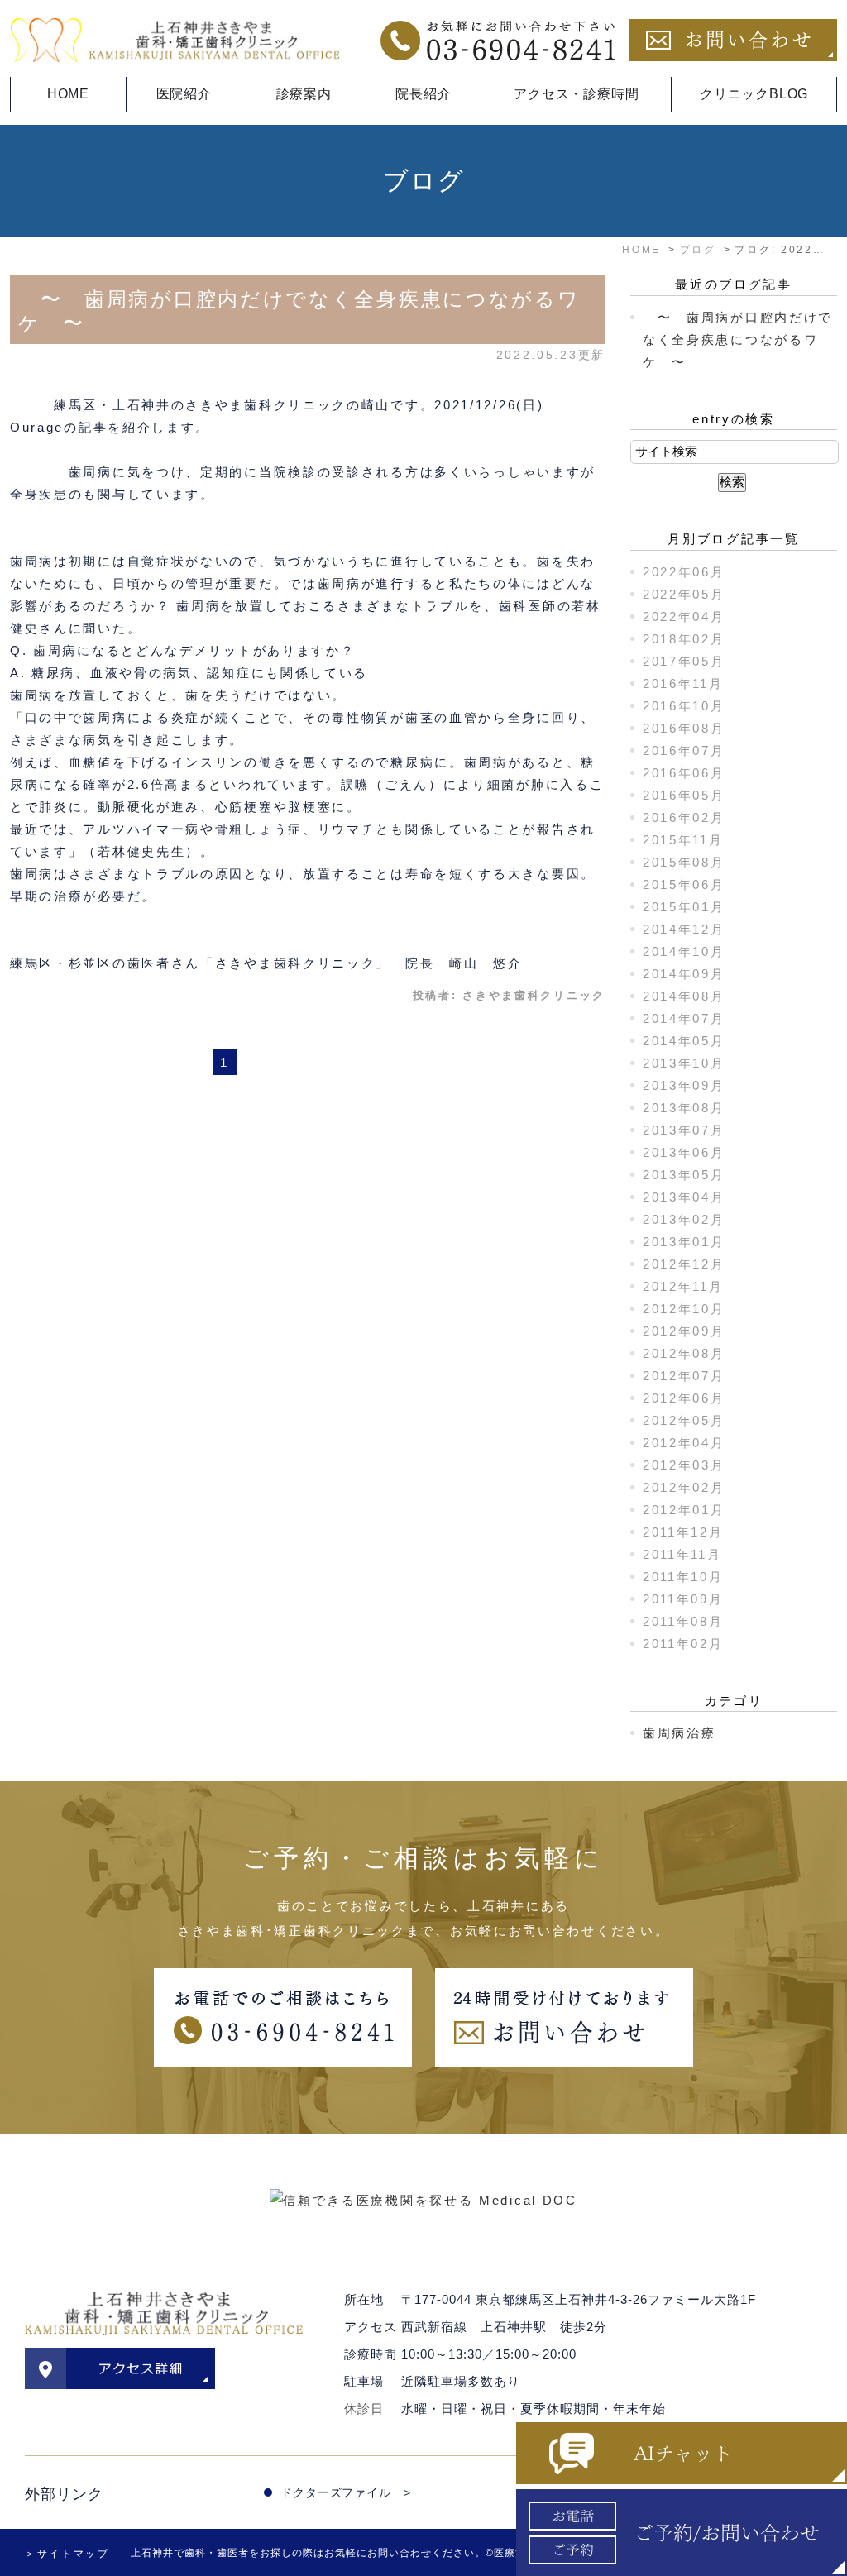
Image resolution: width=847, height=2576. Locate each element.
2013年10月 (684, 1063)
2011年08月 (683, 1621)
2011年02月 (683, 1644)
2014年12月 (684, 929)
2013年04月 (684, 1197)
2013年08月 (684, 1108)
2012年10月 (684, 1309)
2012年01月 (684, 1510)
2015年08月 (684, 862)
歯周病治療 (680, 1733)
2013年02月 (684, 1219)
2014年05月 (684, 1041)
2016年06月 (684, 773)
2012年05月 (684, 1420)
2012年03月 (684, 1465)
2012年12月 (684, 1264)
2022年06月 (684, 572)
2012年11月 (683, 1286)
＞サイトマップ (67, 2554)
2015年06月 (684, 884)
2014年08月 (684, 996)
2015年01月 (684, 907)
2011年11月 (682, 1554)
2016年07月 (684, 750)
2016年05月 (684, 795)
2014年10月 (684, 951)
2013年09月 (684, 1085)
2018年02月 (684, 639)
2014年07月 (684, 1018)
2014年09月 (684, 974)
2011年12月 (683, 1532)
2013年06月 (684, 1152)
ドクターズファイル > (345, 2492)
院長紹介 (423, 94)
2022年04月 (684, 617)
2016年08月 (684, 728)
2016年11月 (683, 683)
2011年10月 (683, 1577)
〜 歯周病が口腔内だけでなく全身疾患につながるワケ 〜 (738, 339)
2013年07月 (684, 1130)
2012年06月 (684, 1398)
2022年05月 (684, 594)
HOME (68, 94)
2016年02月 (684, 817)
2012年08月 (684, 1353)
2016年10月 (684, 706)
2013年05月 (684, 1175)
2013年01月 (684, 1242)
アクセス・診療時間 (576, 94)
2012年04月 (684, 1443)
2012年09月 (684, 1331)
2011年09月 (683, 1599)
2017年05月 (684, 661)
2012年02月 (684, 1487)
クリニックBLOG (754, 94)
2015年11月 (683, 840)
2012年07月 (684, 1376)
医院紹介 (184, 94)
